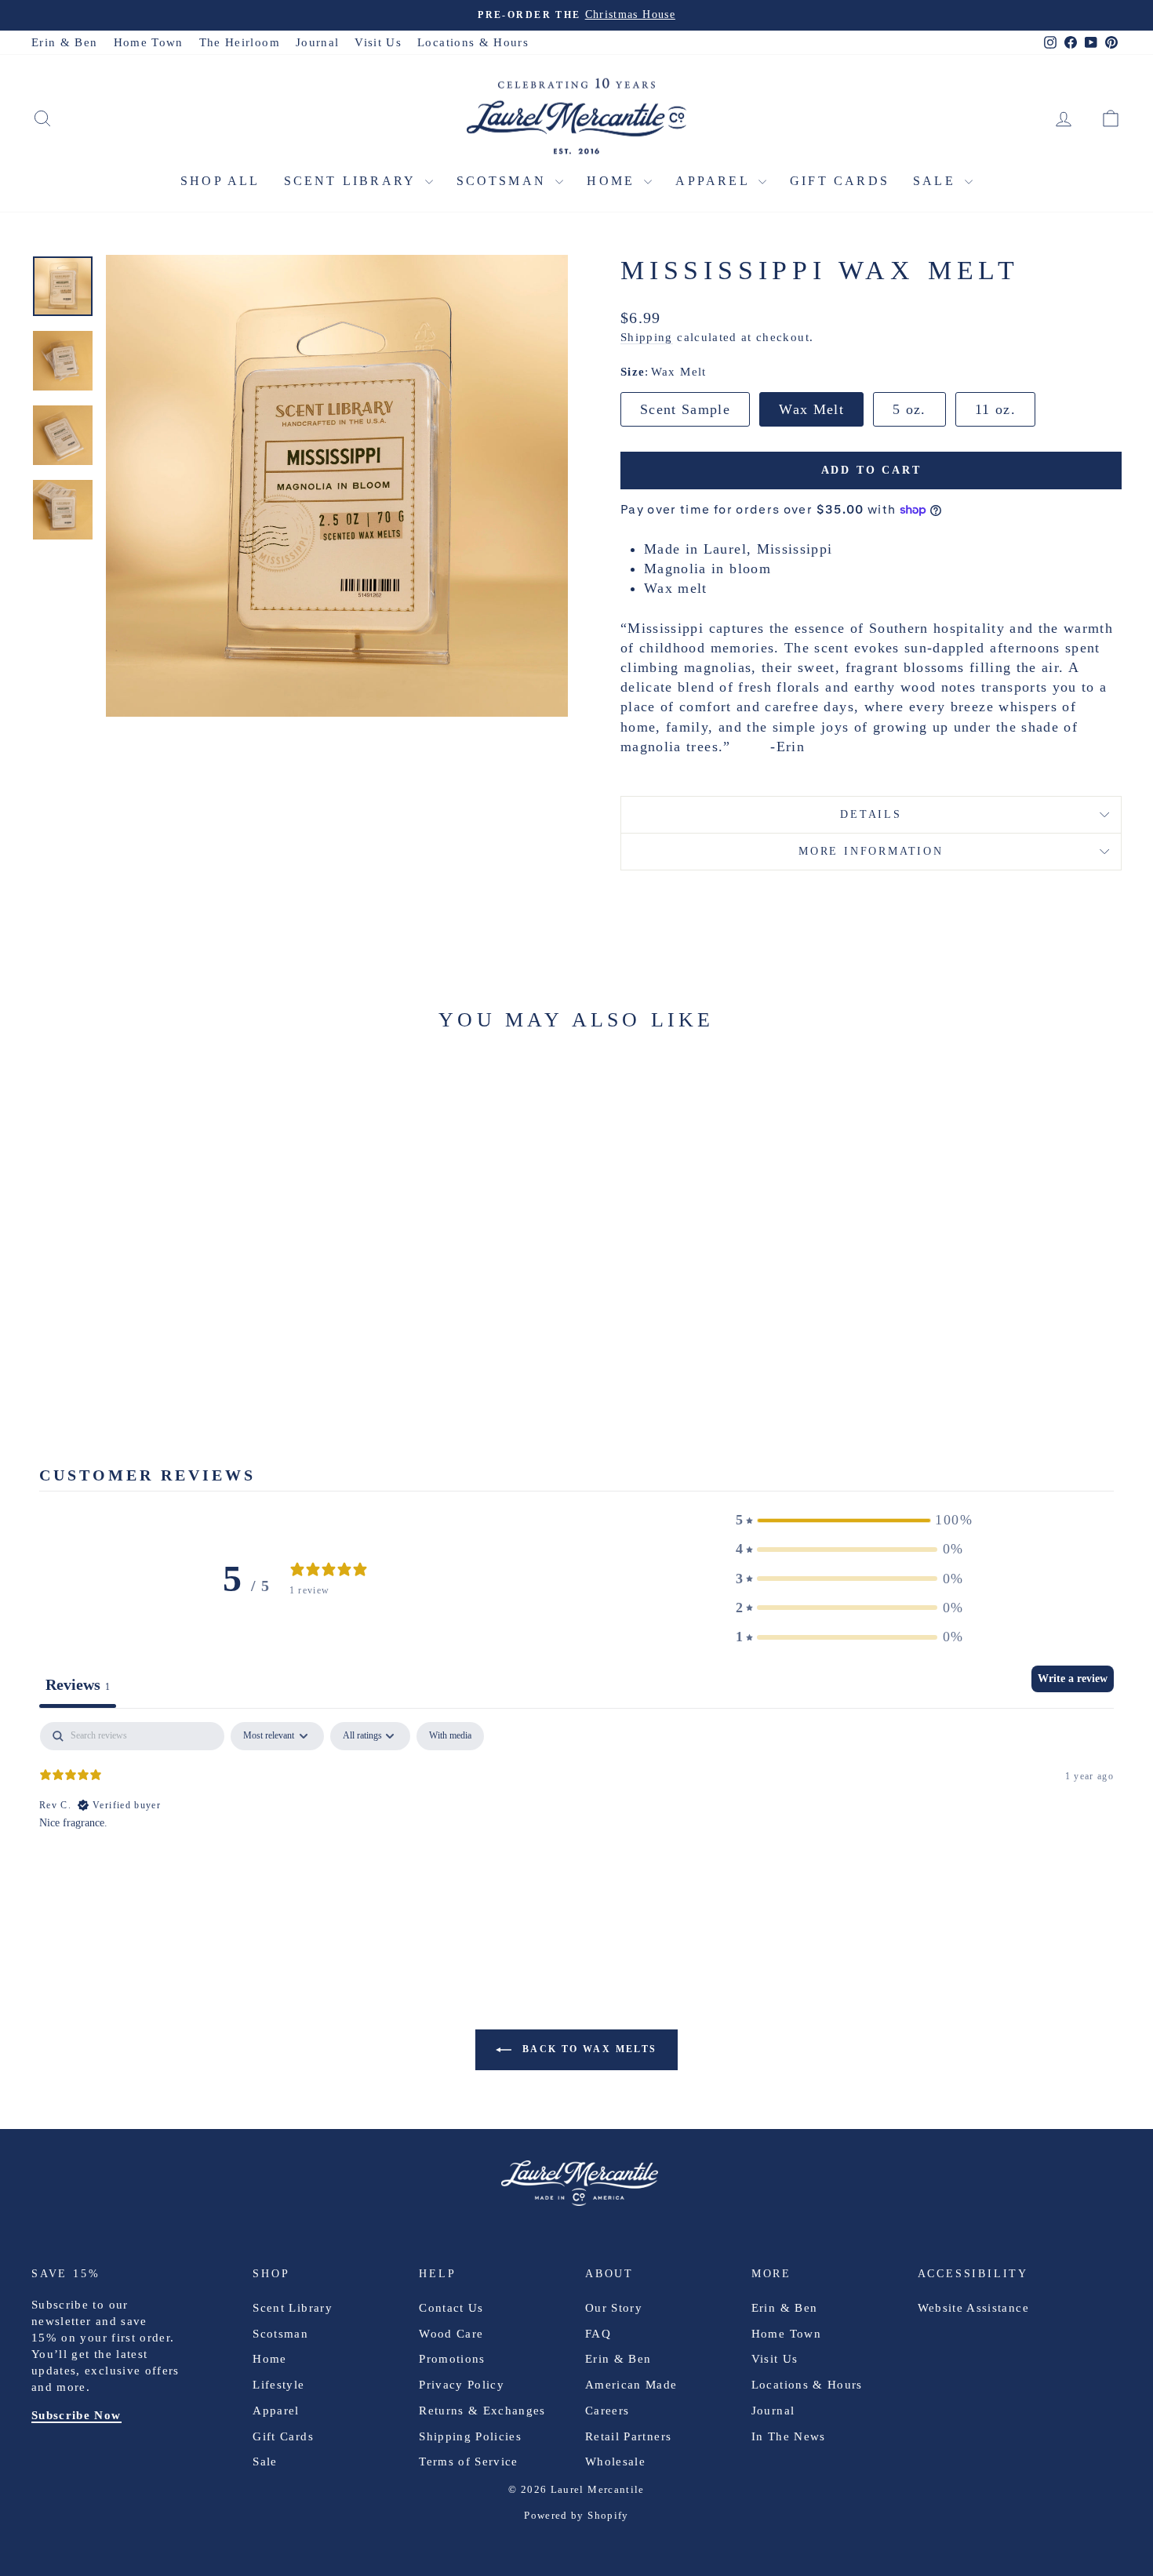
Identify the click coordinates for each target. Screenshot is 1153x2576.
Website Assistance (973, 2308)
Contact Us (451, 2308)
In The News (789, 2436)
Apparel (715, 181)
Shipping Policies (470, 2436)
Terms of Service (469, 2462)
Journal (317, 42)
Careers (607, 2411)
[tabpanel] (576, 1822)
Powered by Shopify (576, 2515)
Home (613, 181)
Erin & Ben (65, 42)
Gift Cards (840, 181)
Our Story (614, 2308)
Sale (937, 181)
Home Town (149, 42)
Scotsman (504, 181)
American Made (631, 2385)
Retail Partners (628, 2436)
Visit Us (378, 42)
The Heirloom (240, 42)
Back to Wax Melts (587, 2048)
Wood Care (451, 2334)
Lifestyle (278, 2385)
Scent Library (353, 181)
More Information (871, 851)
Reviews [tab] (78, 1684)
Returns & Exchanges (482, 2411)
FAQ (598, 2334)
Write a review (1073, 1679)
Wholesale (615, 2462)
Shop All (220, 181)
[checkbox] (450, 1736)
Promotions (452, 2359)
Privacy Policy (462, 2385)
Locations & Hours (473, 42)
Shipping (647, 337)
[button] (849, 1520)
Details (871, 814)
